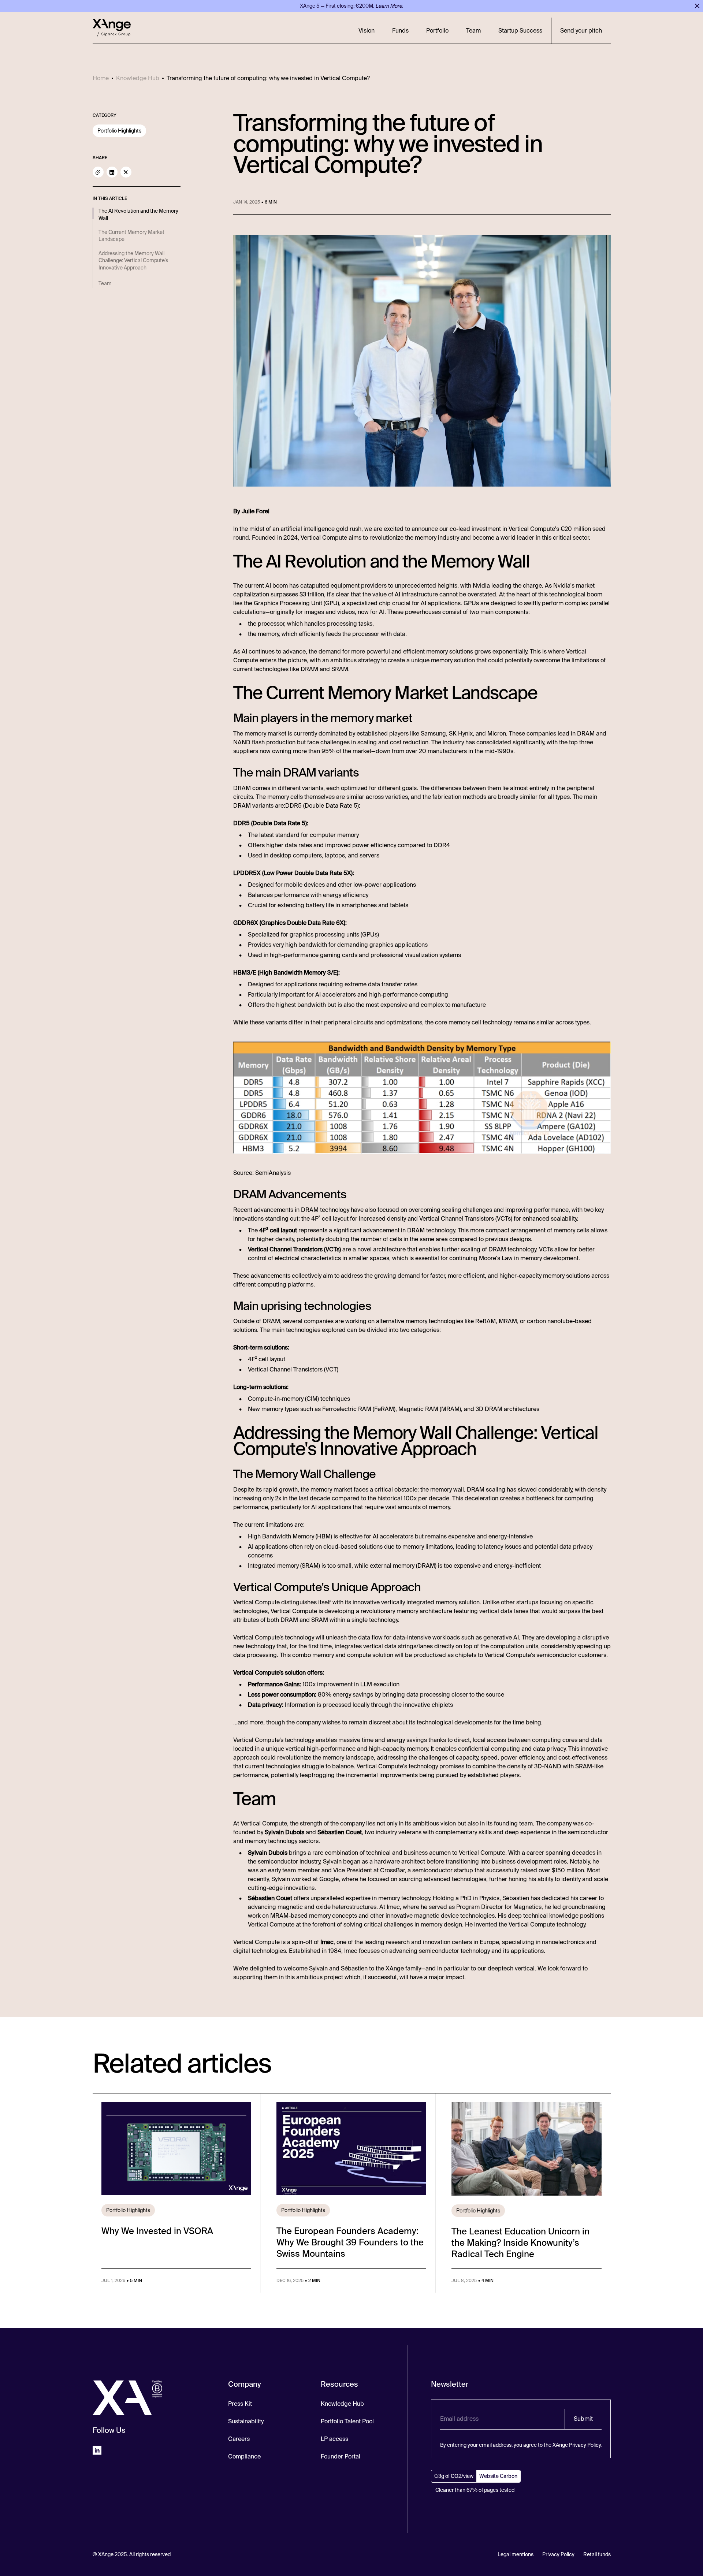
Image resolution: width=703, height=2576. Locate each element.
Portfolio (437, 31)
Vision (367, 31)
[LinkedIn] (112, 172)
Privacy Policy (558, 2554)
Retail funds (597, 2554)
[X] (126, 172)
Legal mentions (516, 2554)
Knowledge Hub (342, 2404)
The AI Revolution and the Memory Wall (138, 215)
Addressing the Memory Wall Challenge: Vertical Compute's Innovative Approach (133, 260)
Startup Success (520, 31)
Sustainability (246, 2421)
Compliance (244, 2456)
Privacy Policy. (585, 2445)
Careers (239, 2439)
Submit (583, 2419)
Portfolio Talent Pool (347, 2421)
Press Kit (240, 2404)
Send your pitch (581, 31)
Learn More (389, 6)
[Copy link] (98, 172)
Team (473, 31)
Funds (400, 31)
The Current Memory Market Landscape (131, 236)
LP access (334, 2439)
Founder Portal (341, 2456)
